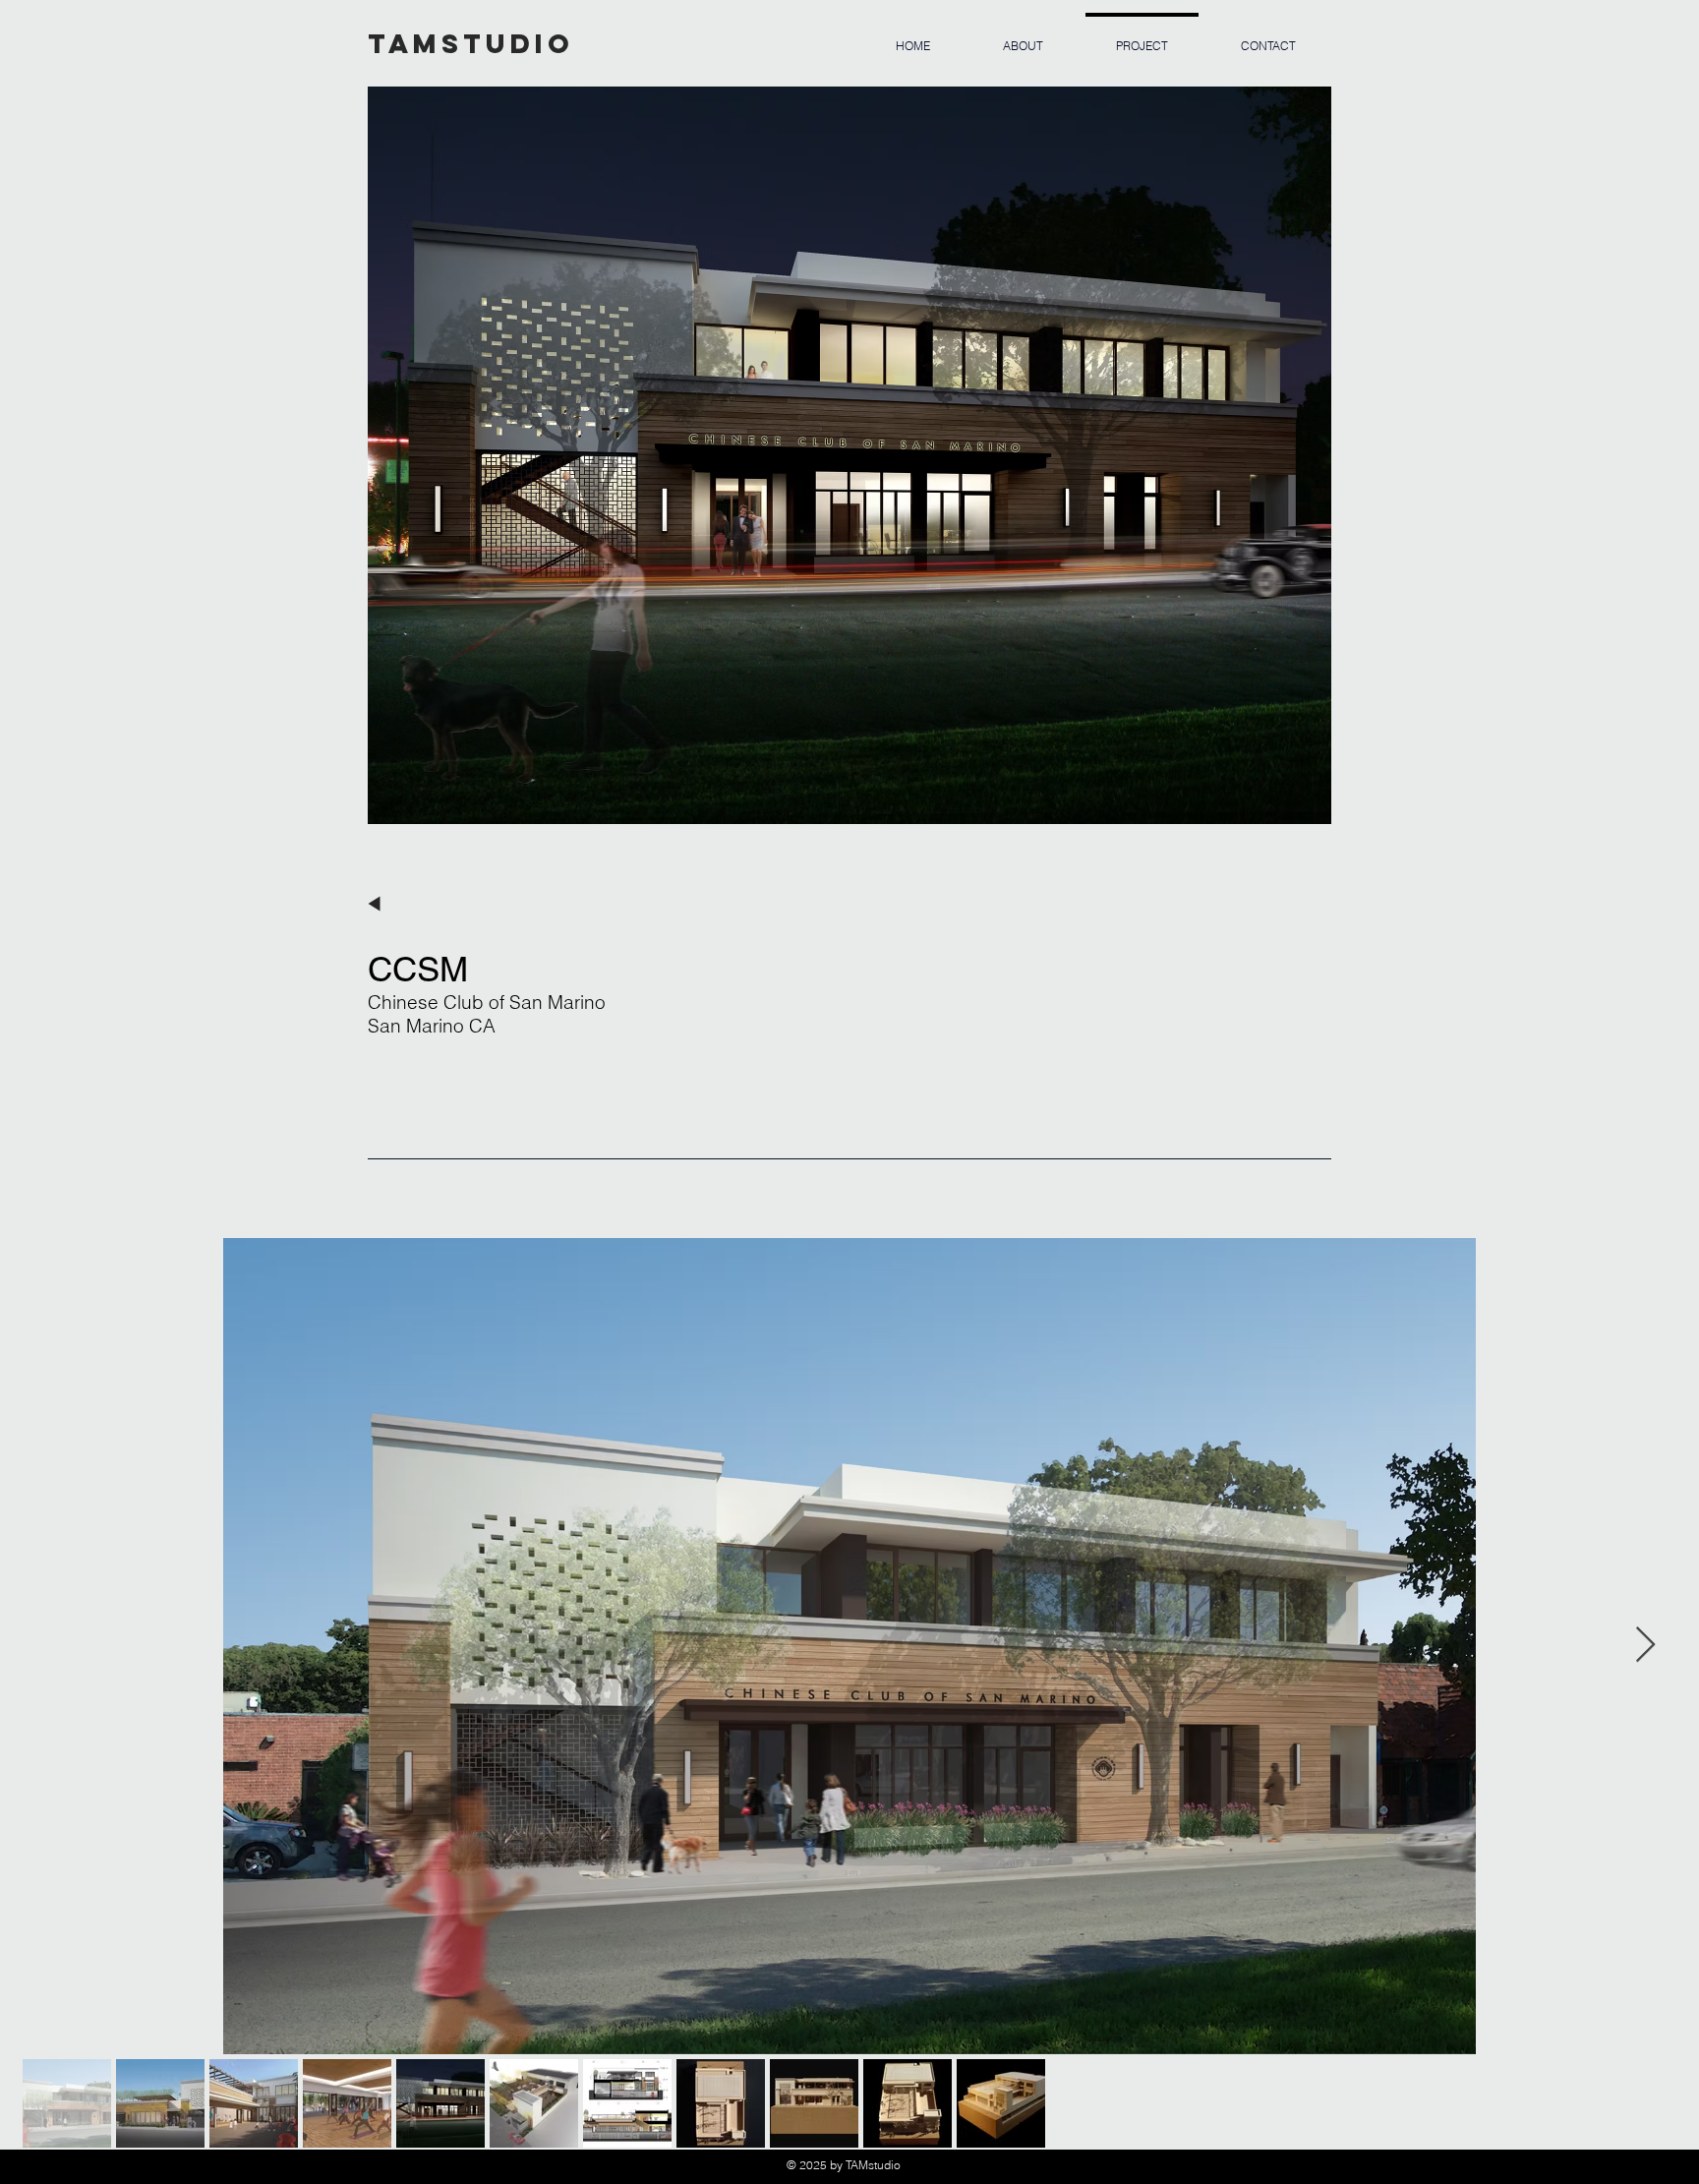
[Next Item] (1645, 1646)
